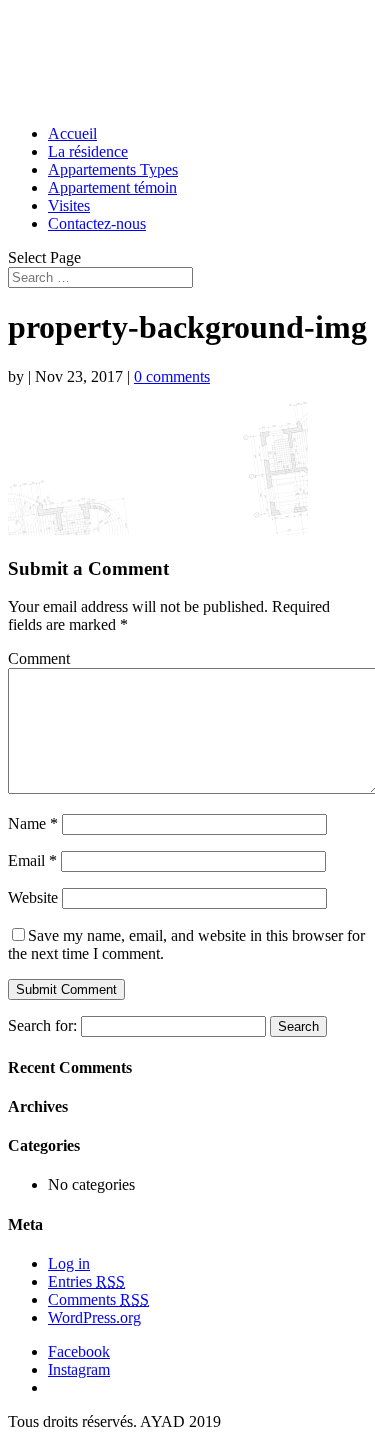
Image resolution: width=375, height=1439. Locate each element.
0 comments (172, 376)
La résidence (88, 151)
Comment (39, 658)
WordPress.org (94, 1317)
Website (33, 897)
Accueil (72, 133)
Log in (69, 1263)
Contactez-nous (97, 223)
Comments (98, 1299)
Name (33, 823)
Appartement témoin (112, 187)
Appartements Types (113, 169)
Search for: (42, 1025)
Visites (69, 205)
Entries (86, 1281)
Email (32, 860)
